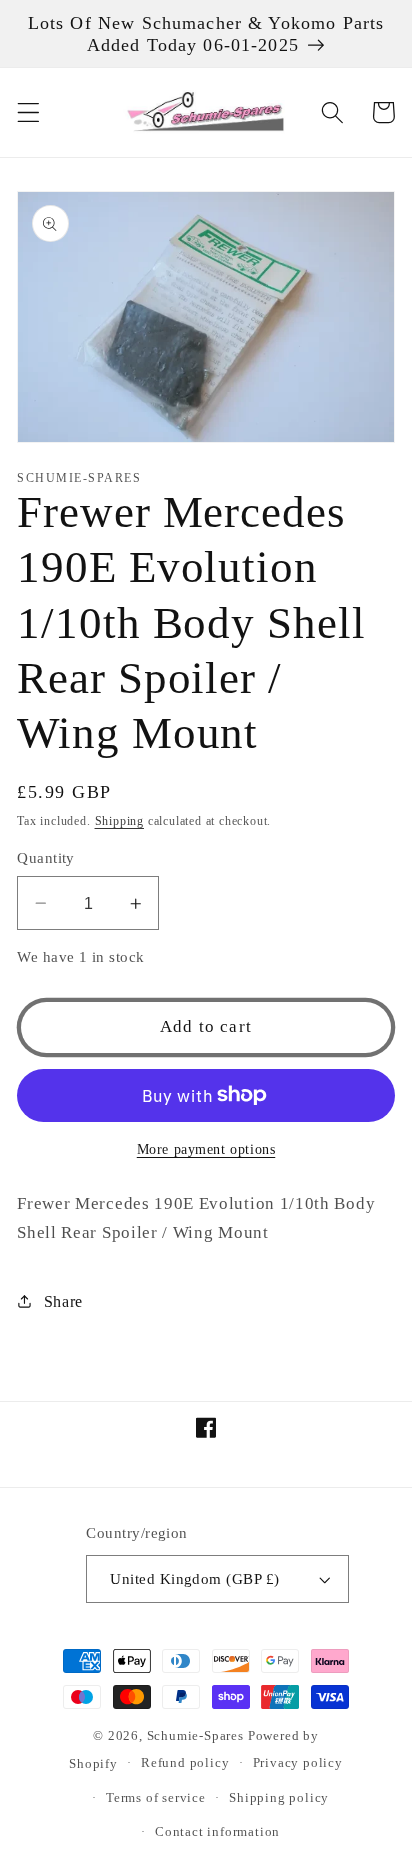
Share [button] (63, 1301)
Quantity (46, 858)
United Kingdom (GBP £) (194, 1579)
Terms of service (156, 1798)
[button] (28, 112)
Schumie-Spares (195, 1736)
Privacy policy (298, 1763)
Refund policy (185, 1763)
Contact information (217, 1832)
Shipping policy (279, 1798)
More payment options (206, 1149)
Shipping (119, 821)
